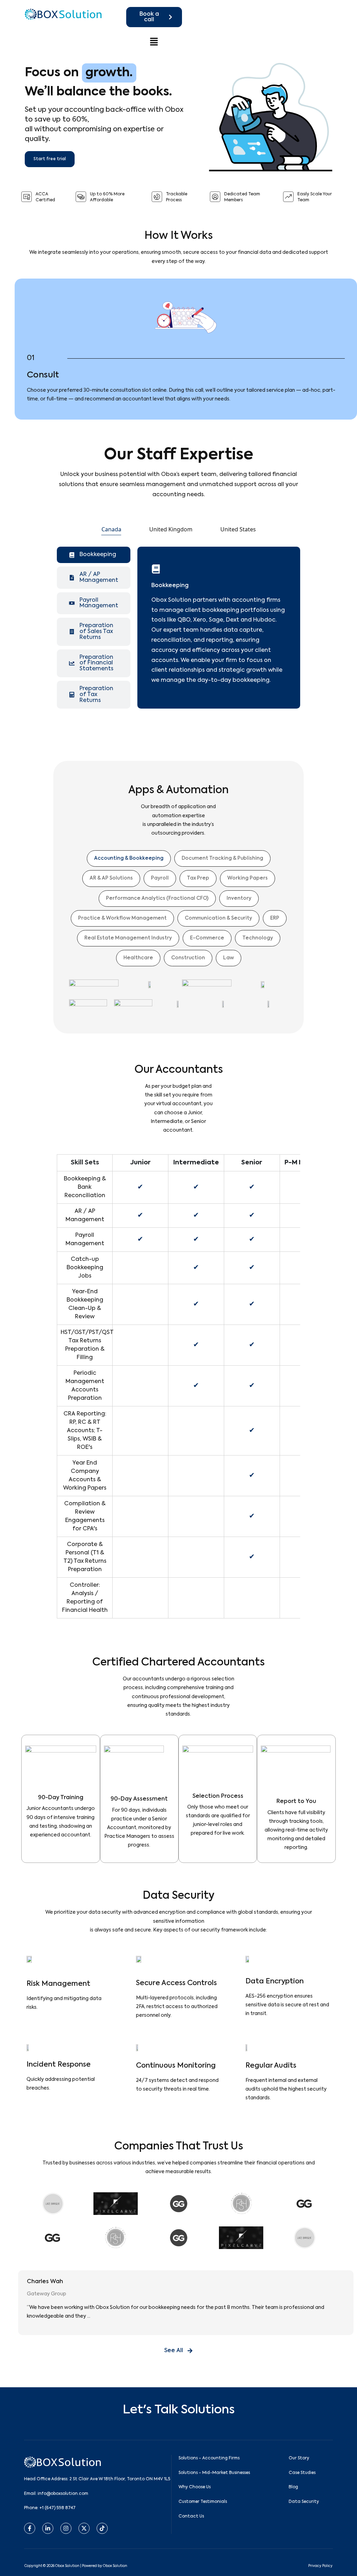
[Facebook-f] (30, 2528)
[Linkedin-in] (48, 2528)
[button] (154, 41)
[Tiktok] (102, 2528)
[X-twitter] (84, 2528)
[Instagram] (66, 2528)
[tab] (111, 529)
